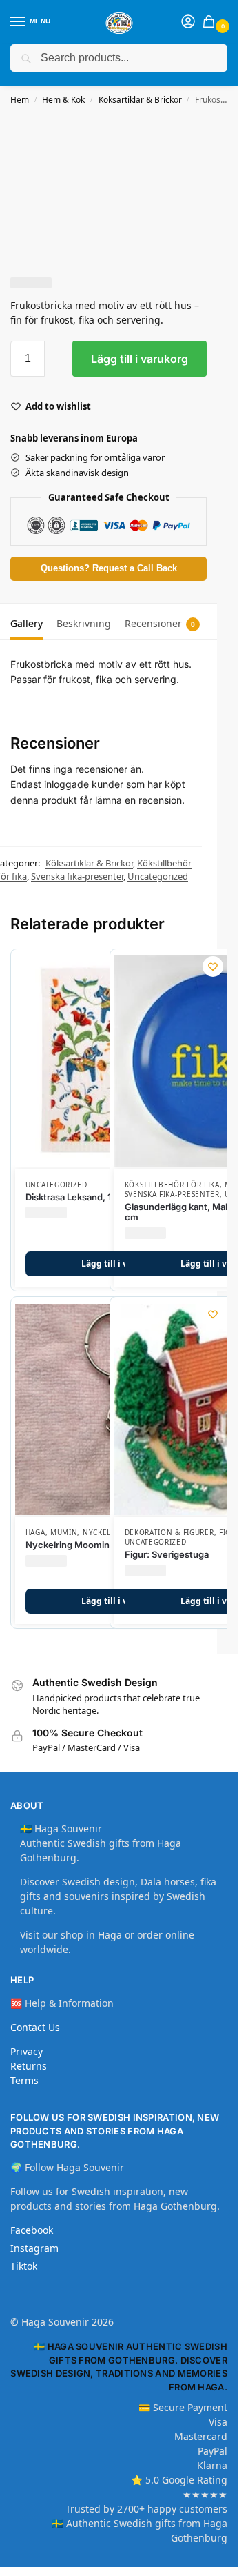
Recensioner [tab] (160, 623)
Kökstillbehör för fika (172, 1185)
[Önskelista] (213, 967)
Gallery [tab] (27, 623)
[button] (211, 22)
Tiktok (24, 2266)
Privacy (27, 2051)
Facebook (32, 2230)
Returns (29, 2066)
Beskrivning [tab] (84, 623)
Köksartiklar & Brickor (140, 100)
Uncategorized (158, 876)
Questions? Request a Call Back (109, 568)
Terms (24, 2080)
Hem (20, 100)
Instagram (34, 2248)
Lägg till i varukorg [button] (121, 1264)
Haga (35, 1532)
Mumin (64, 1532)
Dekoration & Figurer (169, 1532)
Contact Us (35, 2027)
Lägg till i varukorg (139, 359)
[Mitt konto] (188, 22)
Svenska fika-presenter (77, 876)
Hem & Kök (63, 100)
